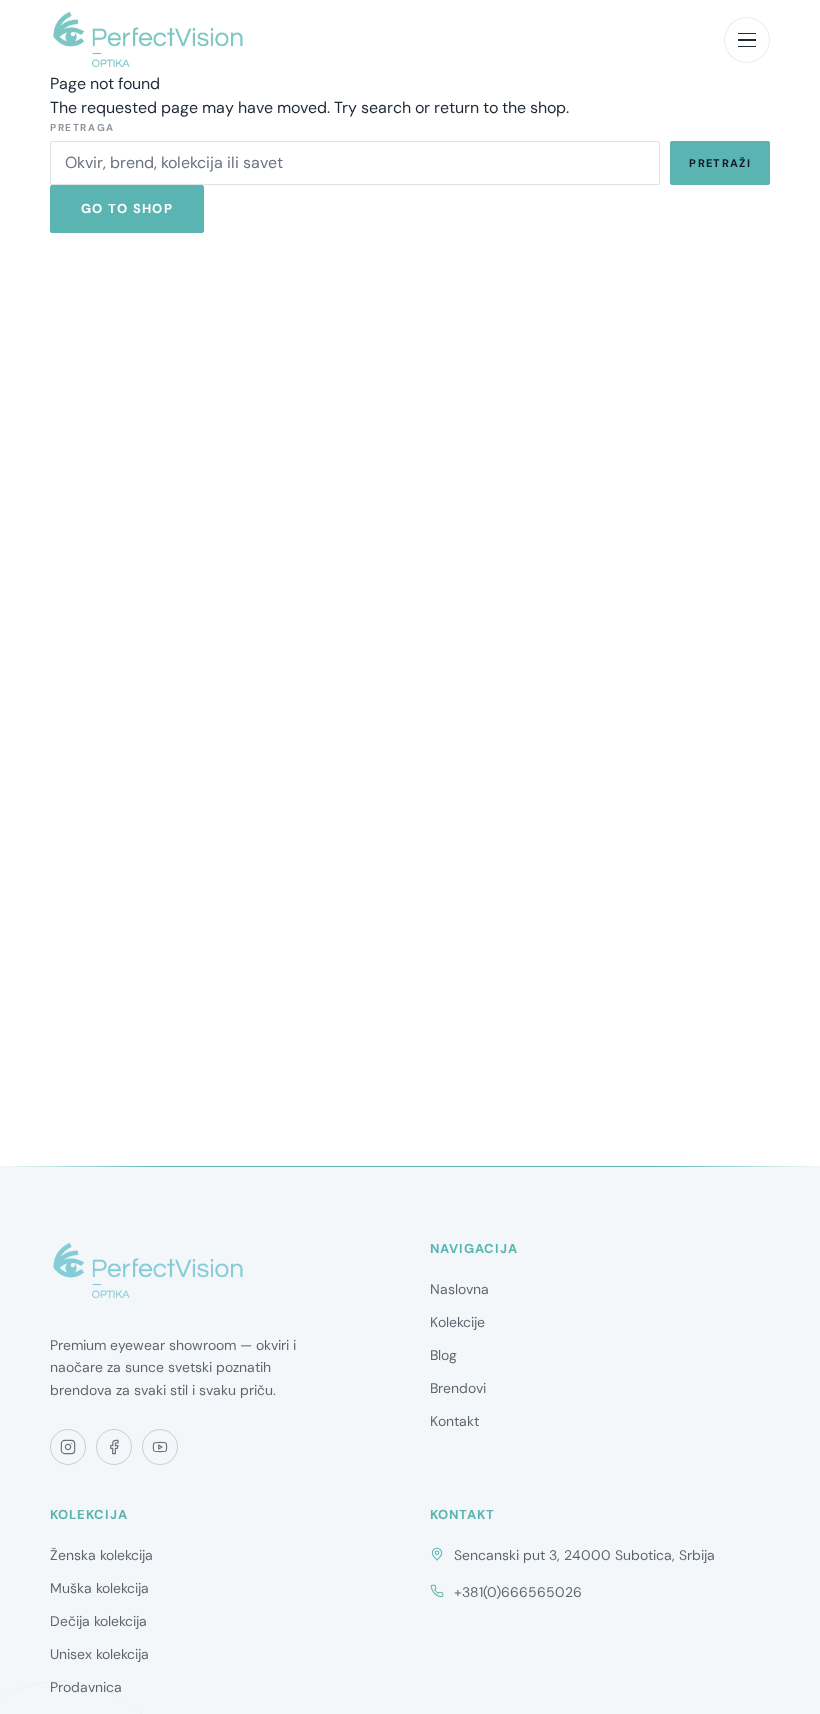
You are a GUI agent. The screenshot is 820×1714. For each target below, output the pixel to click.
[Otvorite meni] (747, 40)
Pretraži (720, 163)
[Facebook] (114, 1447)
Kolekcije (457, 1322)
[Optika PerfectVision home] (148, 40)
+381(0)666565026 (518, 1592)
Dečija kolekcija (98, 1621)
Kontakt (454, 1421)
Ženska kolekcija (101, 1555)
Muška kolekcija (99, 1588)
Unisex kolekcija (99, 1654)
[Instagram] (68, 1447)
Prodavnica (86, 1687)
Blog (443, 1355)
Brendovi (458, 1388)
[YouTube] (160, 1447)
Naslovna (459, 1289)
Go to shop (127, 208)
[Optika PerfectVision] (148, 1271)
